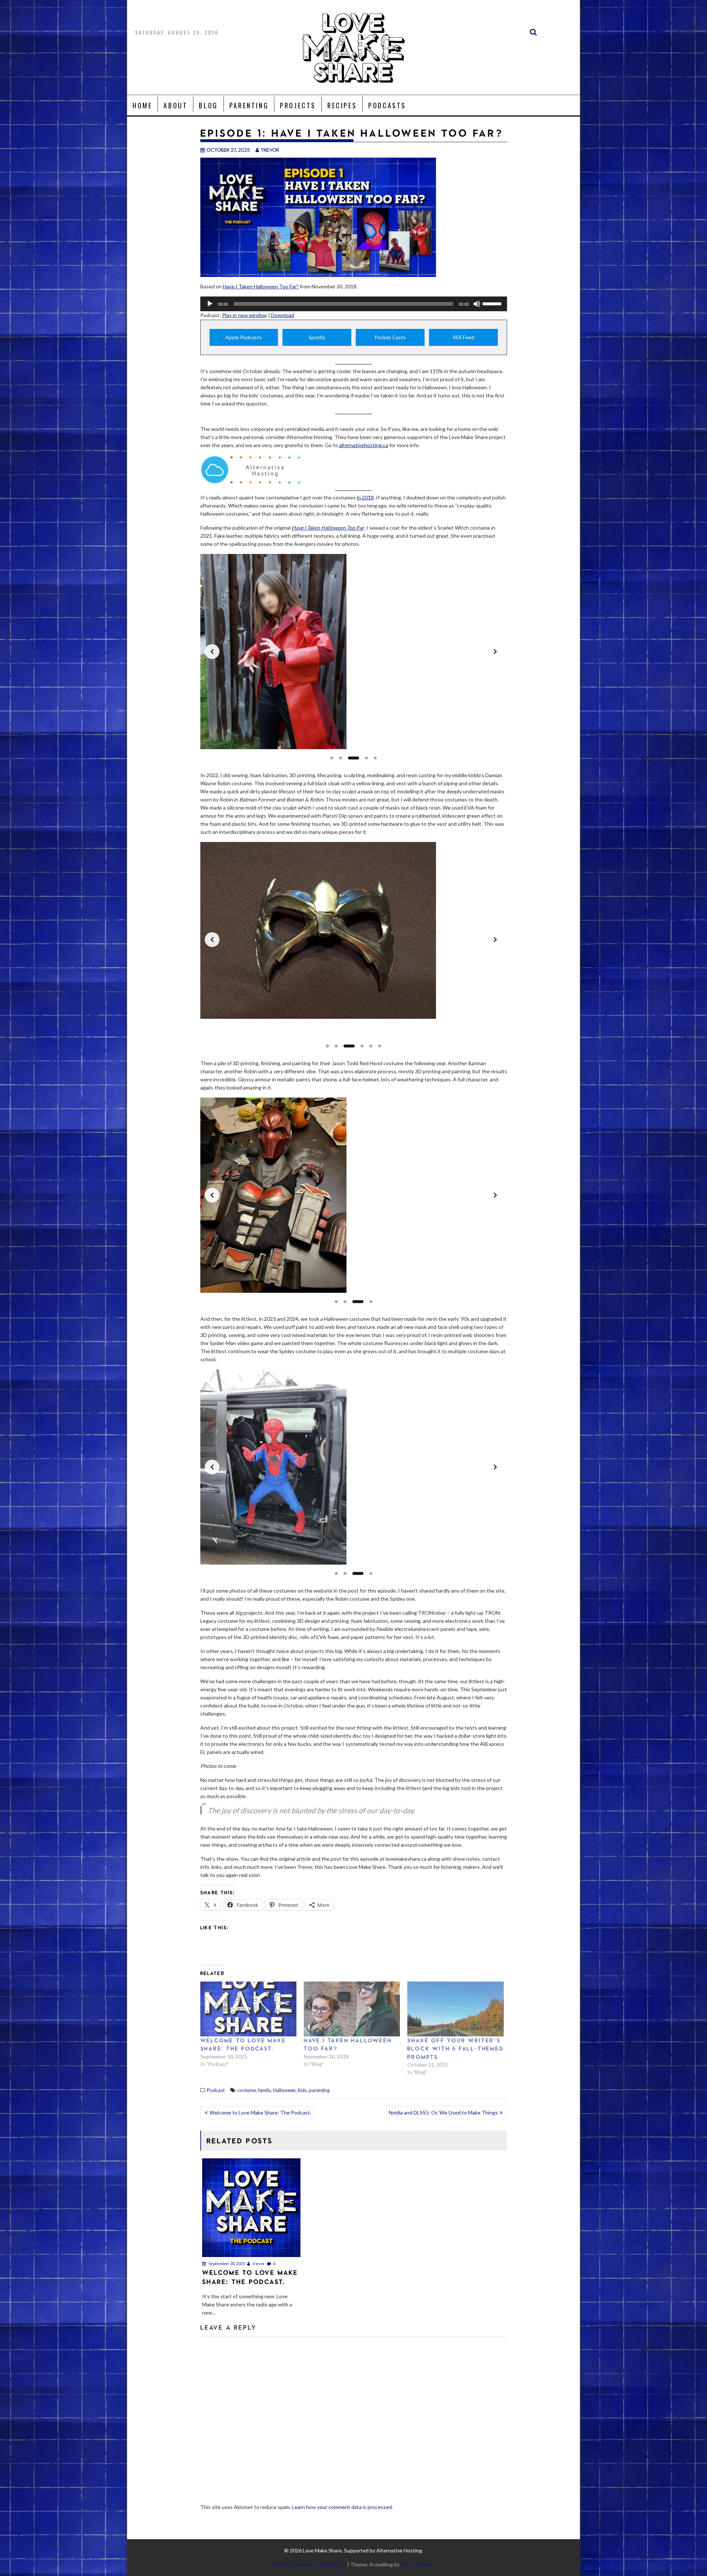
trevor (270, 150)
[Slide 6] (380, 1046)
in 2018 (365, 497)
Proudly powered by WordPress (309, 2564)
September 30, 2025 (226, 2263)
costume (247, 2090)
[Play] (210, 304)
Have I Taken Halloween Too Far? (261, 286)
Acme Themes (417, 2564)
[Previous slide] (212, 652)
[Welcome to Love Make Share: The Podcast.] (248, 2009)
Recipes (342, 105)
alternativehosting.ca (364, 445)
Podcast (216, 2090)
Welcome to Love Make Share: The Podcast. (260, 2112)
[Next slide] (495, 652)
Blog (208, 105)
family (265, 2090)
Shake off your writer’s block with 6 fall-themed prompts (455, 2049)
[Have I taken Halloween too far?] (352, 2009)
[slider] (493, 303)
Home (142, 105)
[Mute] (477, 304)
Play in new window (245, 315)
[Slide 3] (349, 758)
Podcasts (387, 105)
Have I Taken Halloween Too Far (328, 528)
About (175, 105)
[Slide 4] (362, 758)
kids (302, 2090)
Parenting (249, 105)
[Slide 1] (332, 758)
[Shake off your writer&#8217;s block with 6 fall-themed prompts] (455, 2009)
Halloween (284, 2090)
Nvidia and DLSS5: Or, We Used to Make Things (443, 2112)
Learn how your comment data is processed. (342, 2507)
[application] (354, 304)
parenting (319, 2090)
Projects (298, 105)
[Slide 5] (375, 758)
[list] (354, 652)
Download (283, 315)
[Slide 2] (341, 758)
